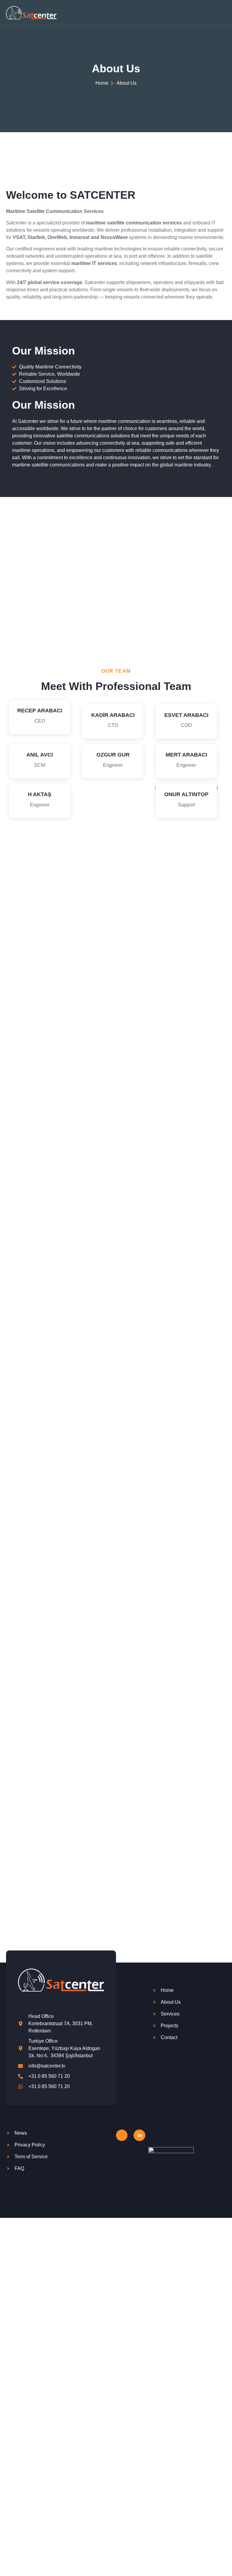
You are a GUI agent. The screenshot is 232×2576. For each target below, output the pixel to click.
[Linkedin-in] (139, 2135)
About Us (116, 69)
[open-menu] (223, 13)
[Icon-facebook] (122, 2135)
